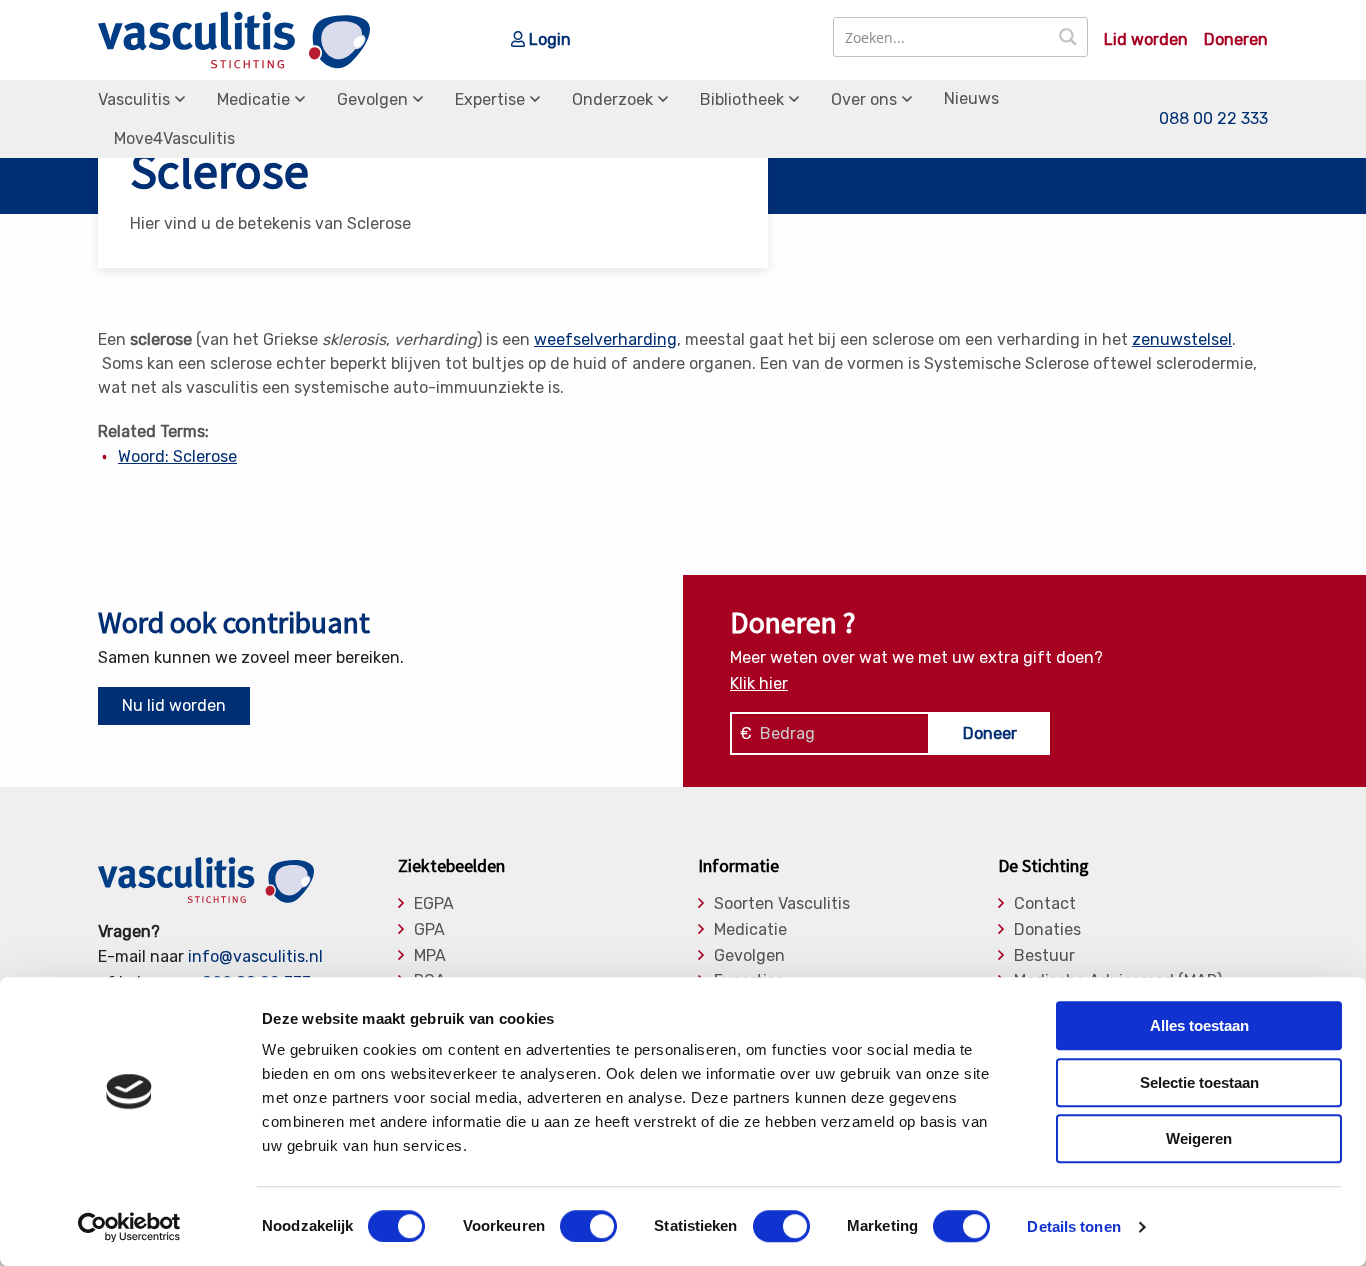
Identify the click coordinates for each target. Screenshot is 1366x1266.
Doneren (1236, 40)
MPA (430, 956)
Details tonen (1073, 1226)
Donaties (1047, 930)
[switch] (588, 1226)
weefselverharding (605, 339)
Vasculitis (134, 99)
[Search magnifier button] (1068, 37)
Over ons (864, 99)
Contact (1045, 904)
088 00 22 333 (1213, 118)
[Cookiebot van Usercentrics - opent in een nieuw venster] (129, 1227)
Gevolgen (372, 99)
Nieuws (971, 98)
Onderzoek (612, 99)
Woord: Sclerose (177, 456)
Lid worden (1146, 40)
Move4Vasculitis (174, 138)
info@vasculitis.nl (255, 956)
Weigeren (1199, 1138)
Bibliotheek (742, 99)
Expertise (490, 99)
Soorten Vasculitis (782, 904)
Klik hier (759, 683)
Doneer (990, 733)
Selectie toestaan (1199, 1082)
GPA (429, 930)
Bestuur (1044, 956)
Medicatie (253, 99)
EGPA (434, 904)
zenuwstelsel (1182, 339)
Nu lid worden (174, 705)
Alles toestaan (1199, 1025)
